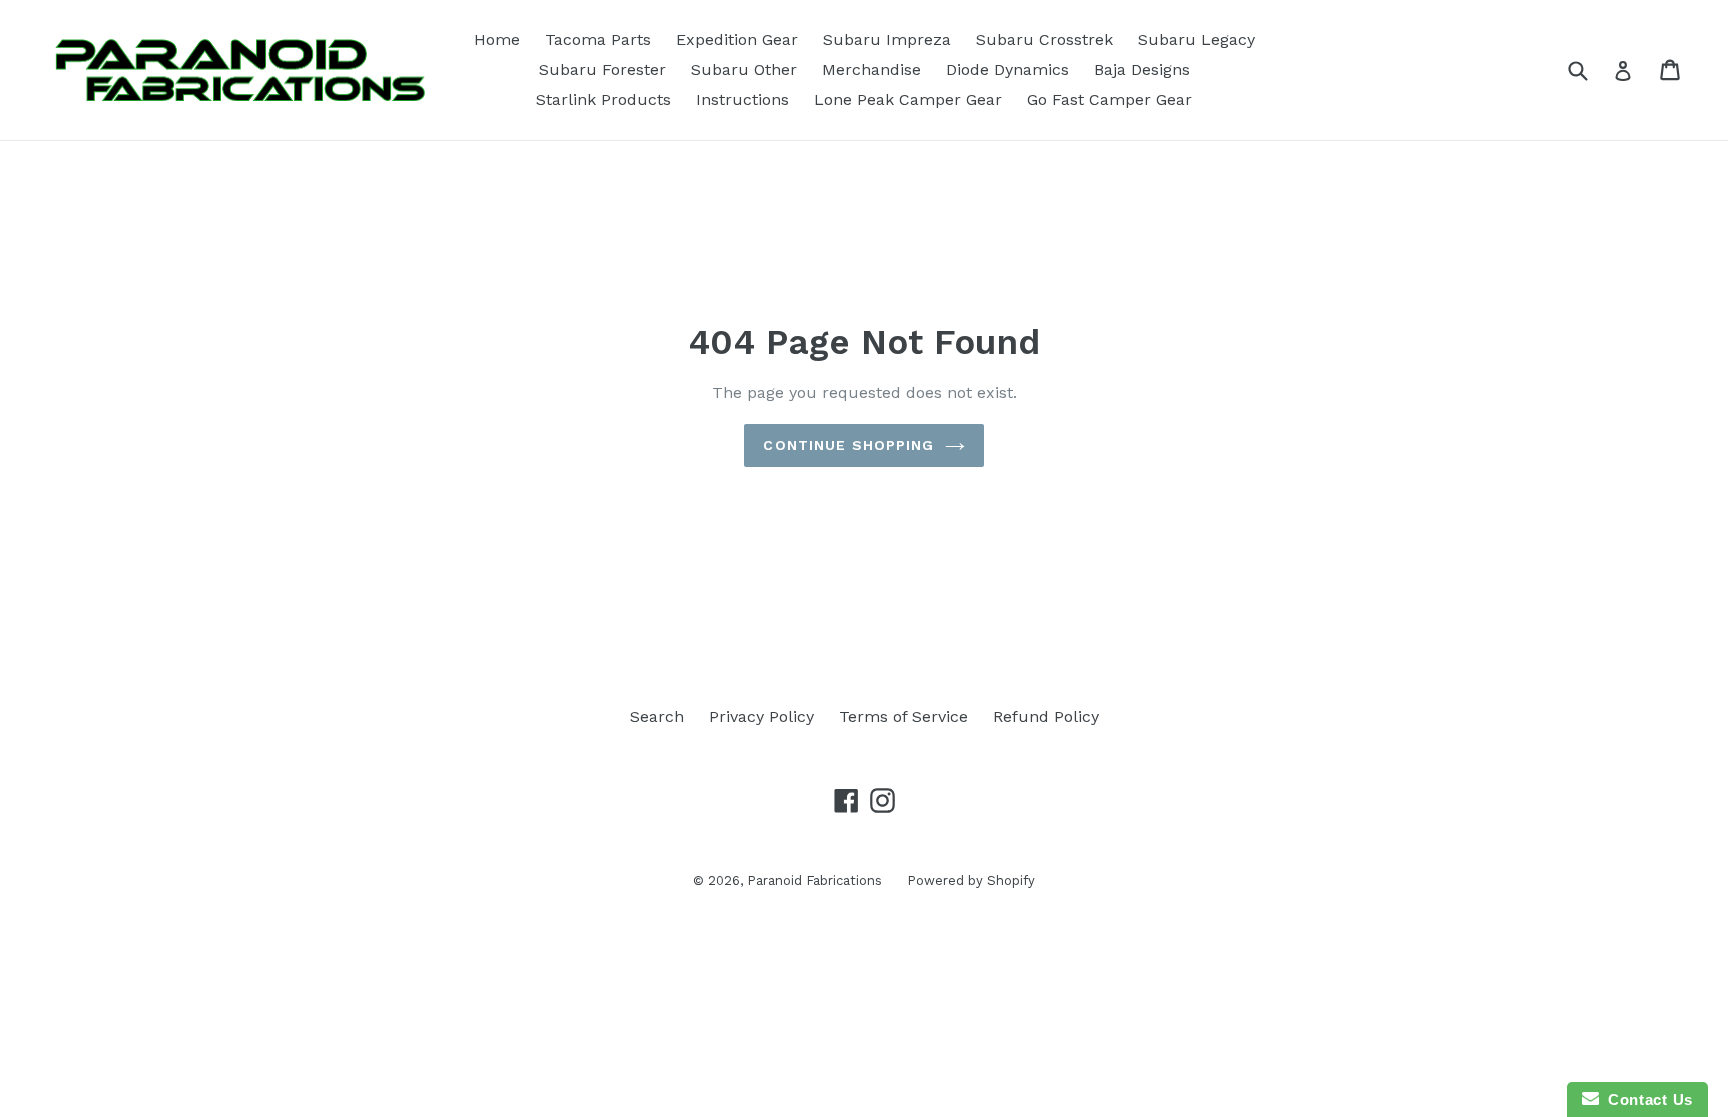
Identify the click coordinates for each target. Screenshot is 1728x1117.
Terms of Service (903, 716)
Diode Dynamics (1007, 69)
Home (497, 39)
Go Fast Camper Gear (1109, 99)
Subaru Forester (602, 69)
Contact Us (1646, 1099)
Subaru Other (744, 69)
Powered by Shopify (971, 880)
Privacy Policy (761, 716)
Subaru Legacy (1196, 39)
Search (657, 716)
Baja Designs (1142, 69)
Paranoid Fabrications (814, 880)
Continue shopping (848, 445)
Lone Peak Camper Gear (908, 99)
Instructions (742, 99)
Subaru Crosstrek (1044, 39)
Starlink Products (603, 99)
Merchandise (871, 69)
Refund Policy (1046, 716)
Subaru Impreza (887, 39)
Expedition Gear (737, 39)
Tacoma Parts (598, 39)
